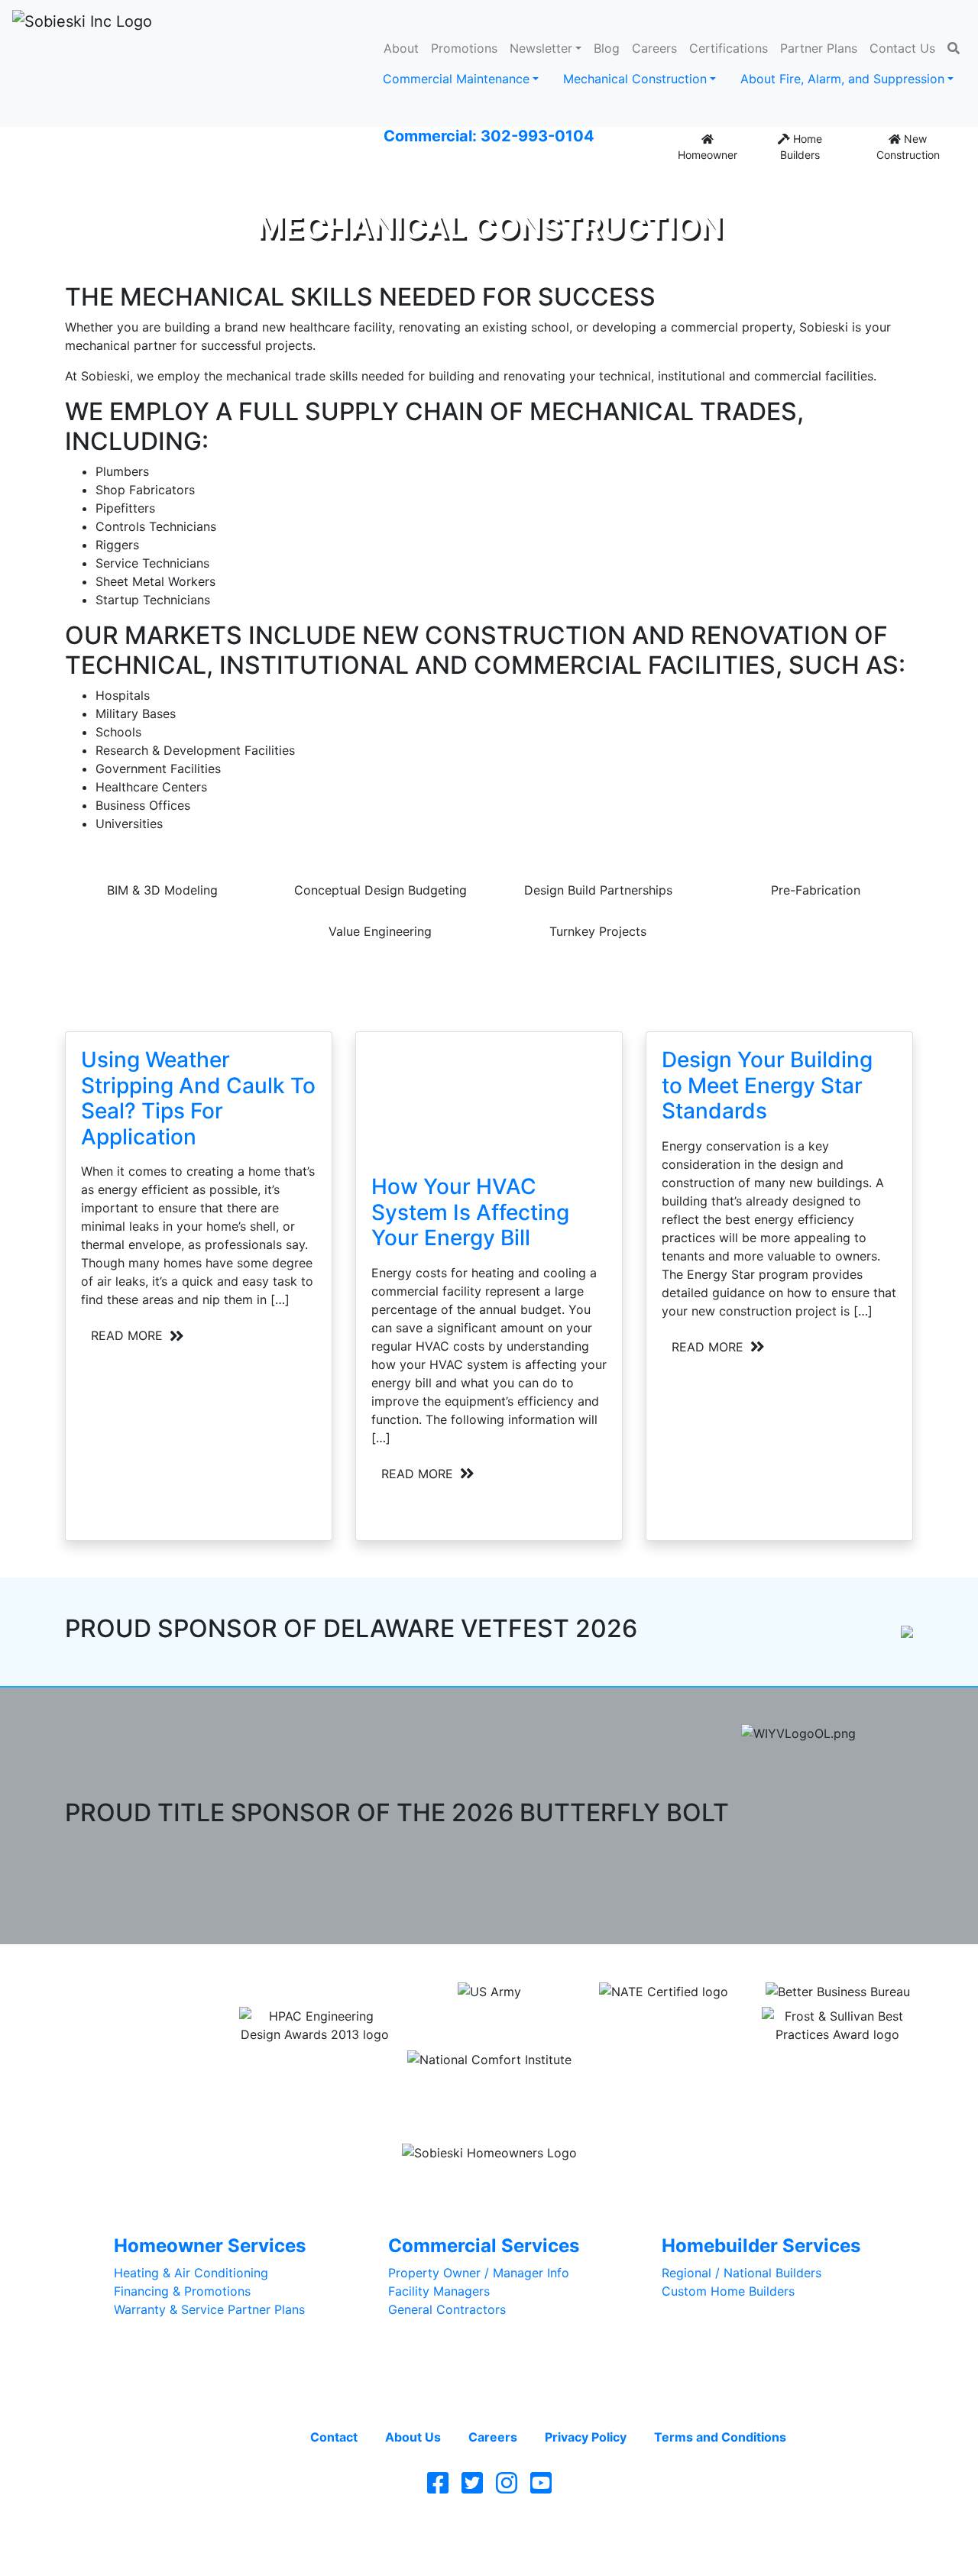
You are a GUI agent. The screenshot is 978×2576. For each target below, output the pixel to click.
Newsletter (541, 48)
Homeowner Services (210, 2246)
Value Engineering (380, 931)
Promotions (464, 48)
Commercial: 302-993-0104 (489, 136)
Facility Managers (439, 2291)
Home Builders (801, 147)
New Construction (908, 147)
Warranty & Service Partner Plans (209, 2309)
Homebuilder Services (761, 2246)
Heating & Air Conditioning (191, 2273)
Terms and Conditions (720, 2437)
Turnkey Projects (598, 931)
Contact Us (902, 48)
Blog (607, 48)
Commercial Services (484, 2246)
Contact (334, 2437)
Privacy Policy (586, 2437)
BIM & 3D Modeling (162, 890)
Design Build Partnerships (598, 890)
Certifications (729, 48)
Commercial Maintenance (456, 79)
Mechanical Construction (635, 79)
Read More (129, 1335)
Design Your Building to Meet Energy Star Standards (767, 1085)
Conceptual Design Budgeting (381, 890)
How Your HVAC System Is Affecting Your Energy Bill (470, 1212)
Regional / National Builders (742, 2273)
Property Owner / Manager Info (479, 2273)
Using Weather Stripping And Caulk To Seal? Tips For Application (198, 1098)
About (401, 48)
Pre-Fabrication (816, 890)
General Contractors (447, 2309)
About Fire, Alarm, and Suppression (842, 79)
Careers (654, 48)
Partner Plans (819, 48)
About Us (413, 2437)
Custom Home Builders (728, 2291)
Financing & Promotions (182, 2291)
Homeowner (708, 155)
